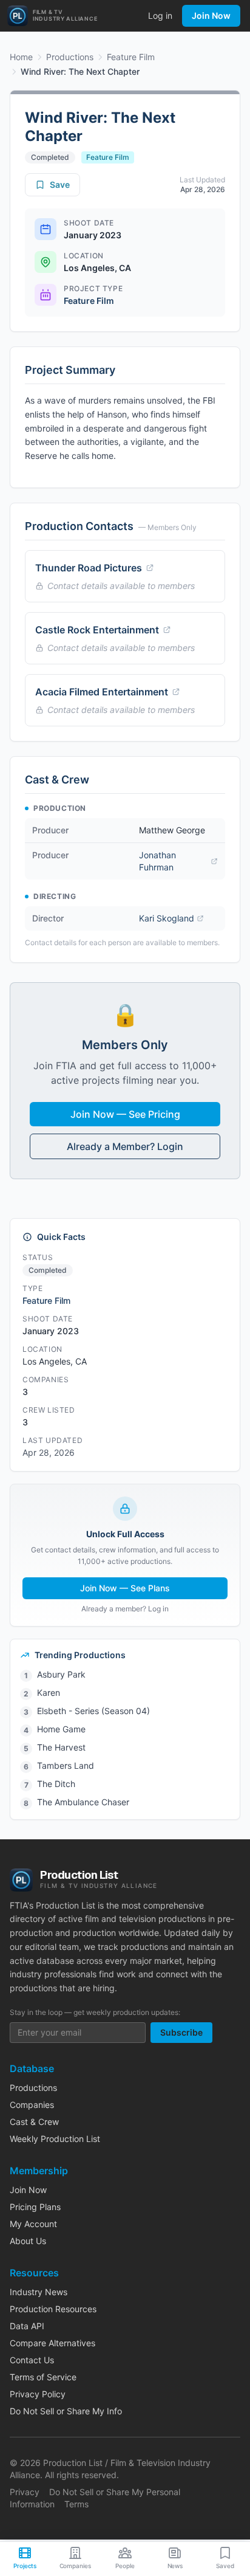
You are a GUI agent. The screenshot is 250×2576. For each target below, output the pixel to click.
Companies (32, 2105)
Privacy (25, 2492)
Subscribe (181, 2032)
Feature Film (131, 57)
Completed (50, 157)
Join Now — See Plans (125, 1588)
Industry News (39, 2292)
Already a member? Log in (125, 1609)
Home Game (61, 1729)
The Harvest (61, 1747)
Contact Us (32, 2360)
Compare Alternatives (52, 2343)
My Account (33, 2224)
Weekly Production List (55, 2139)
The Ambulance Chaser (83, 1802)
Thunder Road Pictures (89, 568)
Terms (76, 2504)
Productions (70, 57)
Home (21, 57)
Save (60, 184)
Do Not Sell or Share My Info (66, 2411)
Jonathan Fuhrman (157, 861)
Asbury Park (61, 1674)
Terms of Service (43, 2377)
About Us (28, 2241)
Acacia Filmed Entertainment (102, 692)
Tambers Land (66, 1765)
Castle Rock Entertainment (97, 630)
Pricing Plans (35, 2207)
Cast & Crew (34, 2122)
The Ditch (56, 1784)
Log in (160, 15)
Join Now (211, 15)
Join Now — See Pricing (125, 1114)
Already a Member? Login (125, 1146)
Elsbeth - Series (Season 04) (93, 1711)
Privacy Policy (38, 2394)
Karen (49, 1693)
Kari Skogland (167, 918)
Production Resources (53, 2309)
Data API (27, 2326)
